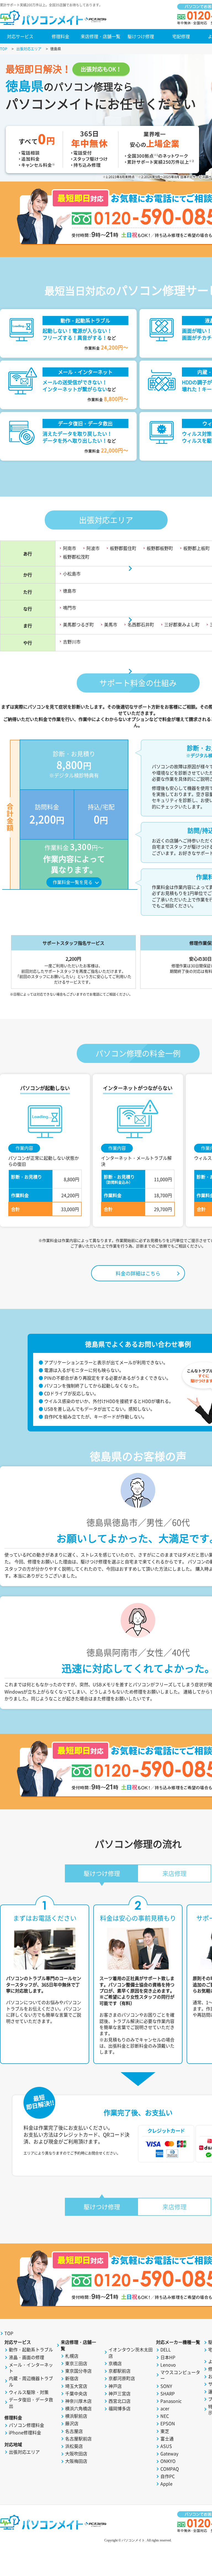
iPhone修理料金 (25, 2432)
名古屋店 (74, 2431)
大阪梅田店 (76, 2461)
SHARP (168, 2393)
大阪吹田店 (76, 2453)
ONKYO (168, 2461)
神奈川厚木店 (78, 2401)
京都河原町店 (122, 2378)
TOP (9, 2333)
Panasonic (171, 2401)
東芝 (165, 2431)
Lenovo (168, 2365)
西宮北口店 (120, 2401)
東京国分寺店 (78, 2371)
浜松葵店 (74, 2446)
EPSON (168, 2423)
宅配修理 (181, 36)
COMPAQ (170, 2469)
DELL (166, 2349)
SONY (166, 2386)
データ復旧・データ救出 (31, 2403)
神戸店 (115, 2386)
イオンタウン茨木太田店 (131, 2353)
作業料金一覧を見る (73, 882)
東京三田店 (76, 2363)
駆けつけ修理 (141, 36)
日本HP (168, 2357)
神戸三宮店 (120, 2393)
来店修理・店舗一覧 (100, 36)
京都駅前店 (120, 2371)
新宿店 (72, 2378)
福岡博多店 (120, 2408)
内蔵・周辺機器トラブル (31, 2381)
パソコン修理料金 (26, 2425)
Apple (166, 2484)
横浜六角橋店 (78, 2408)
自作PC (168, 2476)
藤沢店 (72, 2423)
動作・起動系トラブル (31, 2349)
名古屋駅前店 (78, 2438)
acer (165, 2408)
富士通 (167, 2438)
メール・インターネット (31, 2368)
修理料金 (60, 36)
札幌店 (72, 2356)
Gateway (169, 2453)
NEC (165, 2416)
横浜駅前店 (76, 2416)
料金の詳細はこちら (138, 1273)
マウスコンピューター (180, 2375)
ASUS (166, 2446)
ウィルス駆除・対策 (29, 2392)
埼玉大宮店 (76, 2386)
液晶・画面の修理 (26, 2357)
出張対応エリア (24, 2452)
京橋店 (115, 2363)
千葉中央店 (76, 2393)
